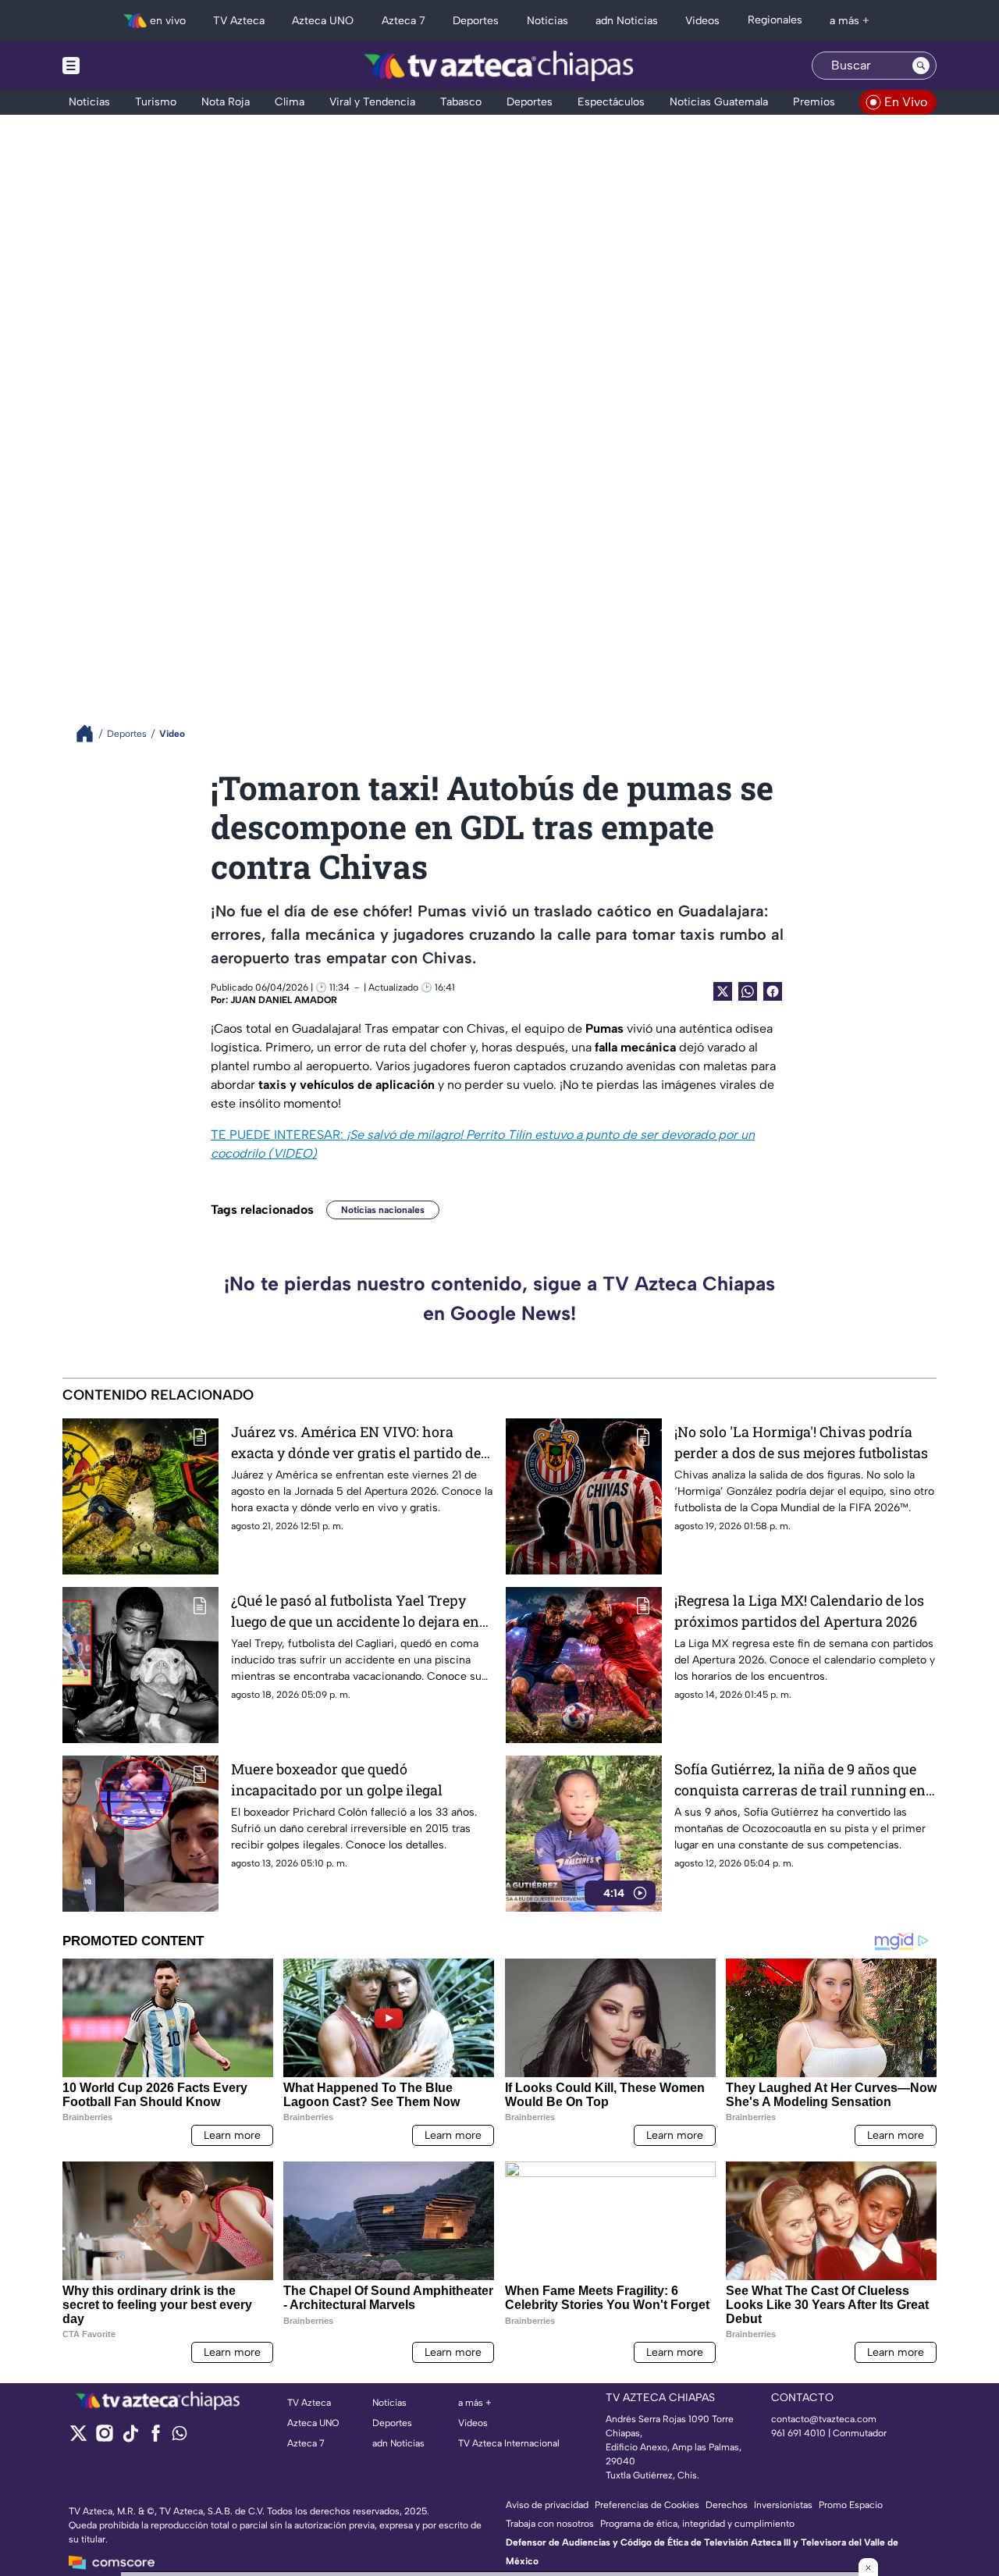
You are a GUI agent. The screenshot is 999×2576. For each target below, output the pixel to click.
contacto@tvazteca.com (824, 2419)
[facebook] (156, 2438)
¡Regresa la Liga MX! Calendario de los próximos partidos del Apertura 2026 (799, 1611)
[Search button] (921, 66)
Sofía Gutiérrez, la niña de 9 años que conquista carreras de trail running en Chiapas (800, 1780)
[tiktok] (130, 2438)
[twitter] (78, 2438)
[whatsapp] (180, 2437)
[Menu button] (125, 66)
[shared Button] (748, 991)
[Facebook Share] (773, 991)
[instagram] (104, 2438)
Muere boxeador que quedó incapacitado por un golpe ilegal (337, 1779)
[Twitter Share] (723, 991)
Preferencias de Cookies (647, 2505)
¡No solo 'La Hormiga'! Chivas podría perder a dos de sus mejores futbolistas (801, 1442)
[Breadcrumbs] (91, 733)
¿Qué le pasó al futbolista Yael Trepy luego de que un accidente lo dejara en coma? (355, 1612)
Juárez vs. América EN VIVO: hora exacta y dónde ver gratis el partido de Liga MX (356, 1443)
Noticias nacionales (383, 1210)
